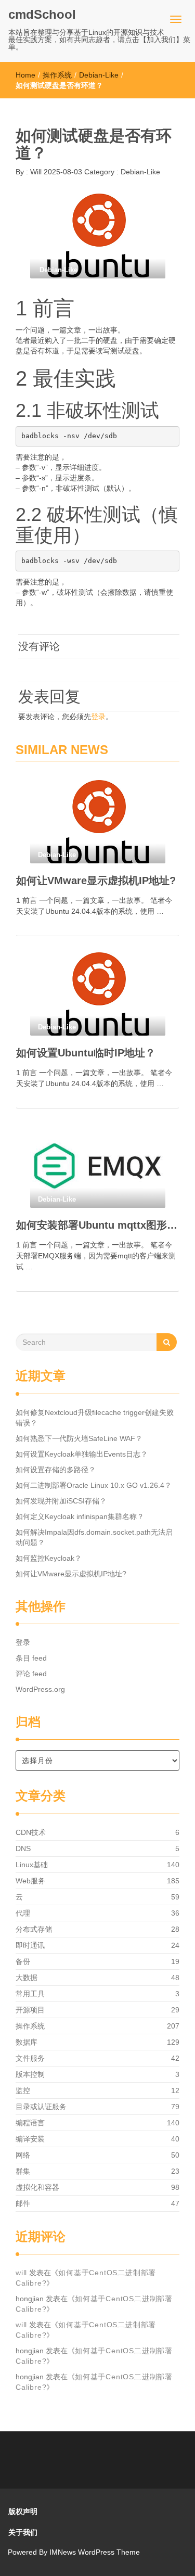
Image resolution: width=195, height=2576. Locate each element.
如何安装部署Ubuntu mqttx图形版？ (97, 1225)
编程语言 (30, 2123)
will (21, 2273)
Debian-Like (99, 75)
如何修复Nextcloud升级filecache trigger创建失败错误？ (95, 1418)
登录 (98, 717)
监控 (23, 2090)
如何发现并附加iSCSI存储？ (61, 1501)
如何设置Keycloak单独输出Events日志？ (82, 1454)
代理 (23, 1913)
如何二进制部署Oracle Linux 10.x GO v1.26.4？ (94, 1485)
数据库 (27, 2042)
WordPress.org (40, 1689)
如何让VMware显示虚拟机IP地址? (96, 881)
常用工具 (30, 1994)
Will (35, 172)
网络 (23, 2155)
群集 (23, 2171)
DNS (23, 1848)
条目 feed (31, 1658)
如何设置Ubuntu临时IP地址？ (86, 1053)
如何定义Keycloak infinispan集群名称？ (80, 1516)
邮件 (23, 2203)
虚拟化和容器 (37, 2187)
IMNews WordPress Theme (95, 2552)
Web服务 (30, 1881)
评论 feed (31, 1674)
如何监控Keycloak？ (49, 1558)
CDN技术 (31, 1832)
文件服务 (30, 2058)
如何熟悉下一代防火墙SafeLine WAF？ (79, 1438)
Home (25, 75)
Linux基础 (32, 1865)
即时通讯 (30, 1945)
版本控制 (30, 2074)
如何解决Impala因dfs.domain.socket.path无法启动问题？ (94, 1537)
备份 (23, 1961)
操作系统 (57, 75)
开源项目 (30, 2010)
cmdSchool (42, 14)
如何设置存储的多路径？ (56, 1470)
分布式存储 (34, 1929)
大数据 (27, 1978)
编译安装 (30, 2139)
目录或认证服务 (41, 2107)
